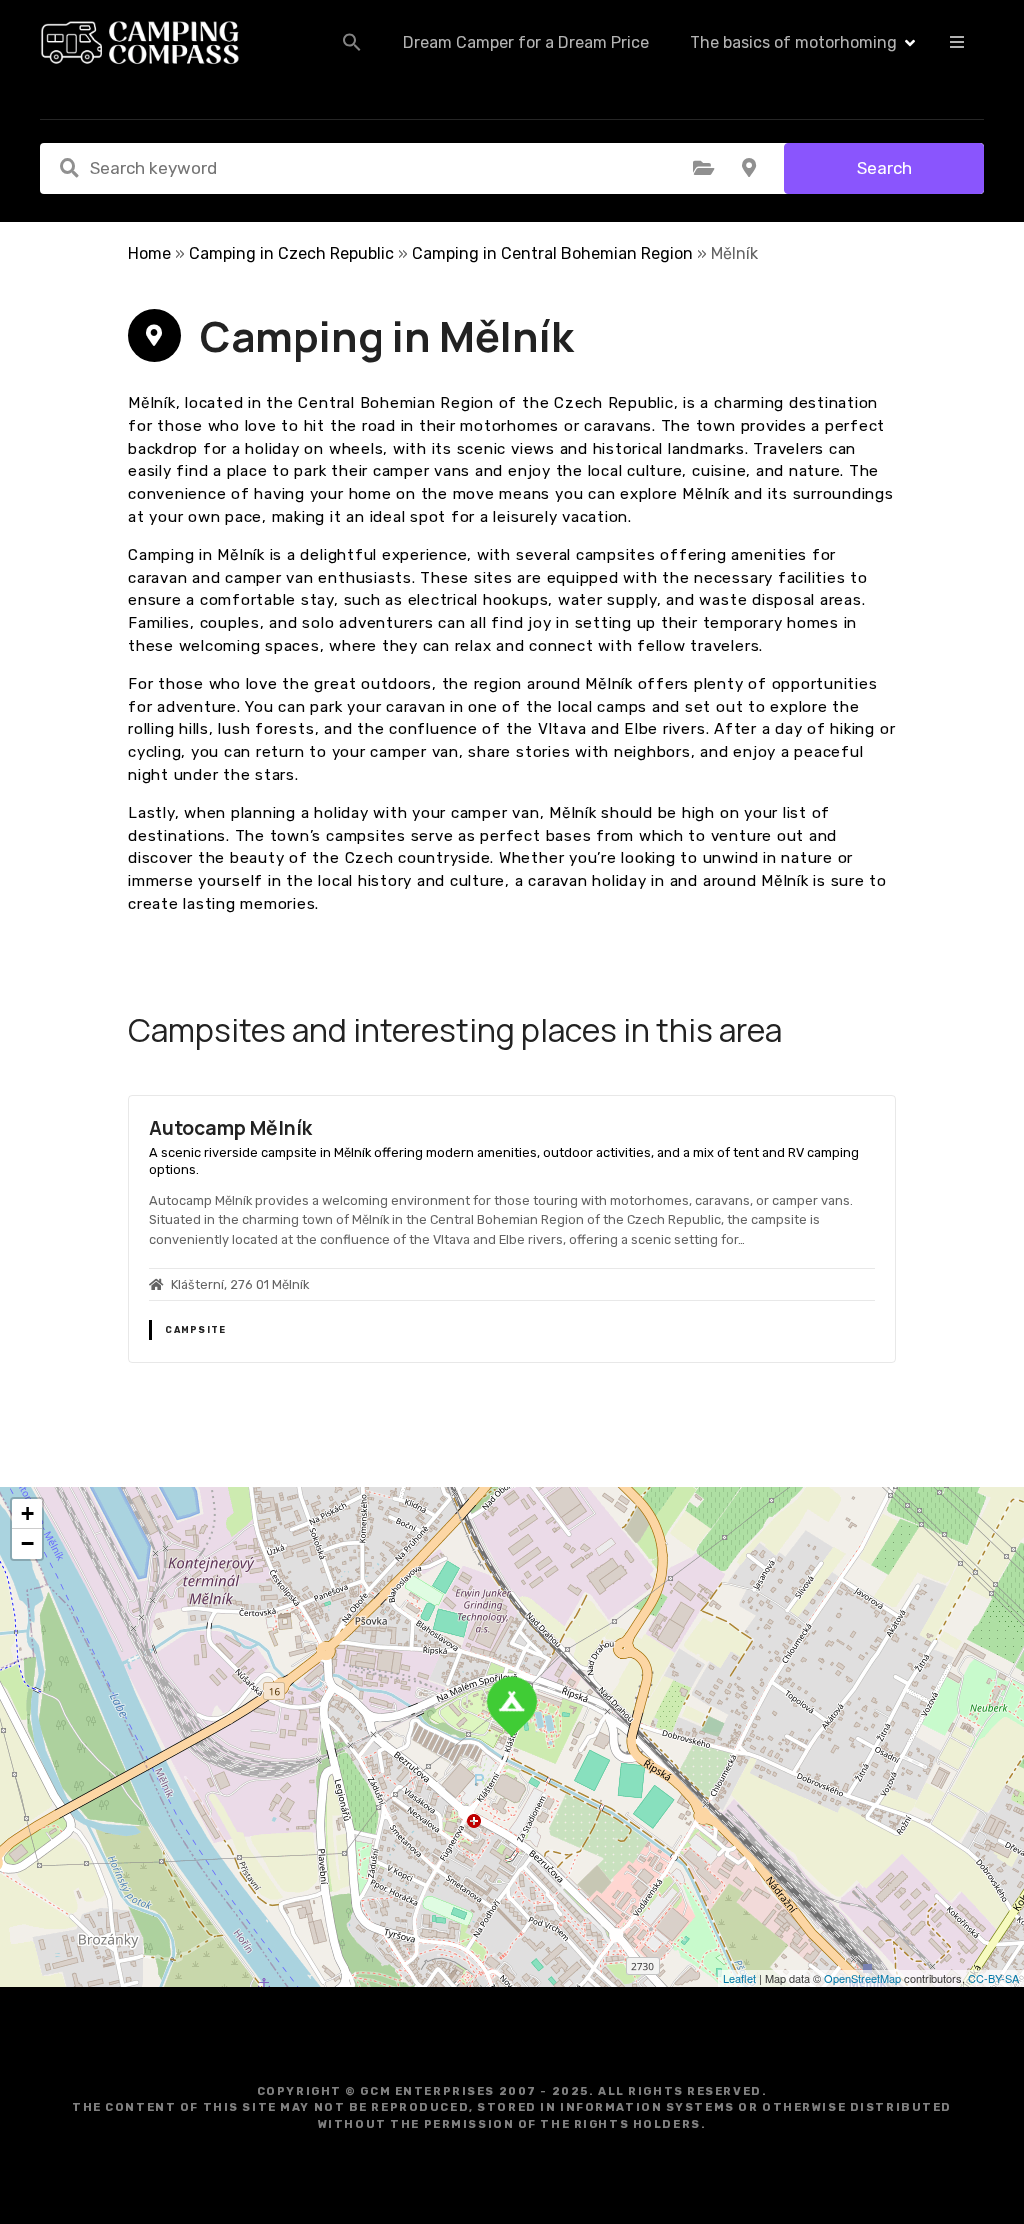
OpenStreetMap (862, 1978)
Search (884, 168)
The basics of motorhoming (793, 42)
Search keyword (69, 168)
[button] (352, 42)
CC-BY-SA (993, 1978)
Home (149, 253)
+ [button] (27, 1513)
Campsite (195, 1330)
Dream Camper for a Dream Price (526, 42)
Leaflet (739, 1978)
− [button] (27, 1543)
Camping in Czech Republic (291, 253)
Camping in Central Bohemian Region (552, 253)
